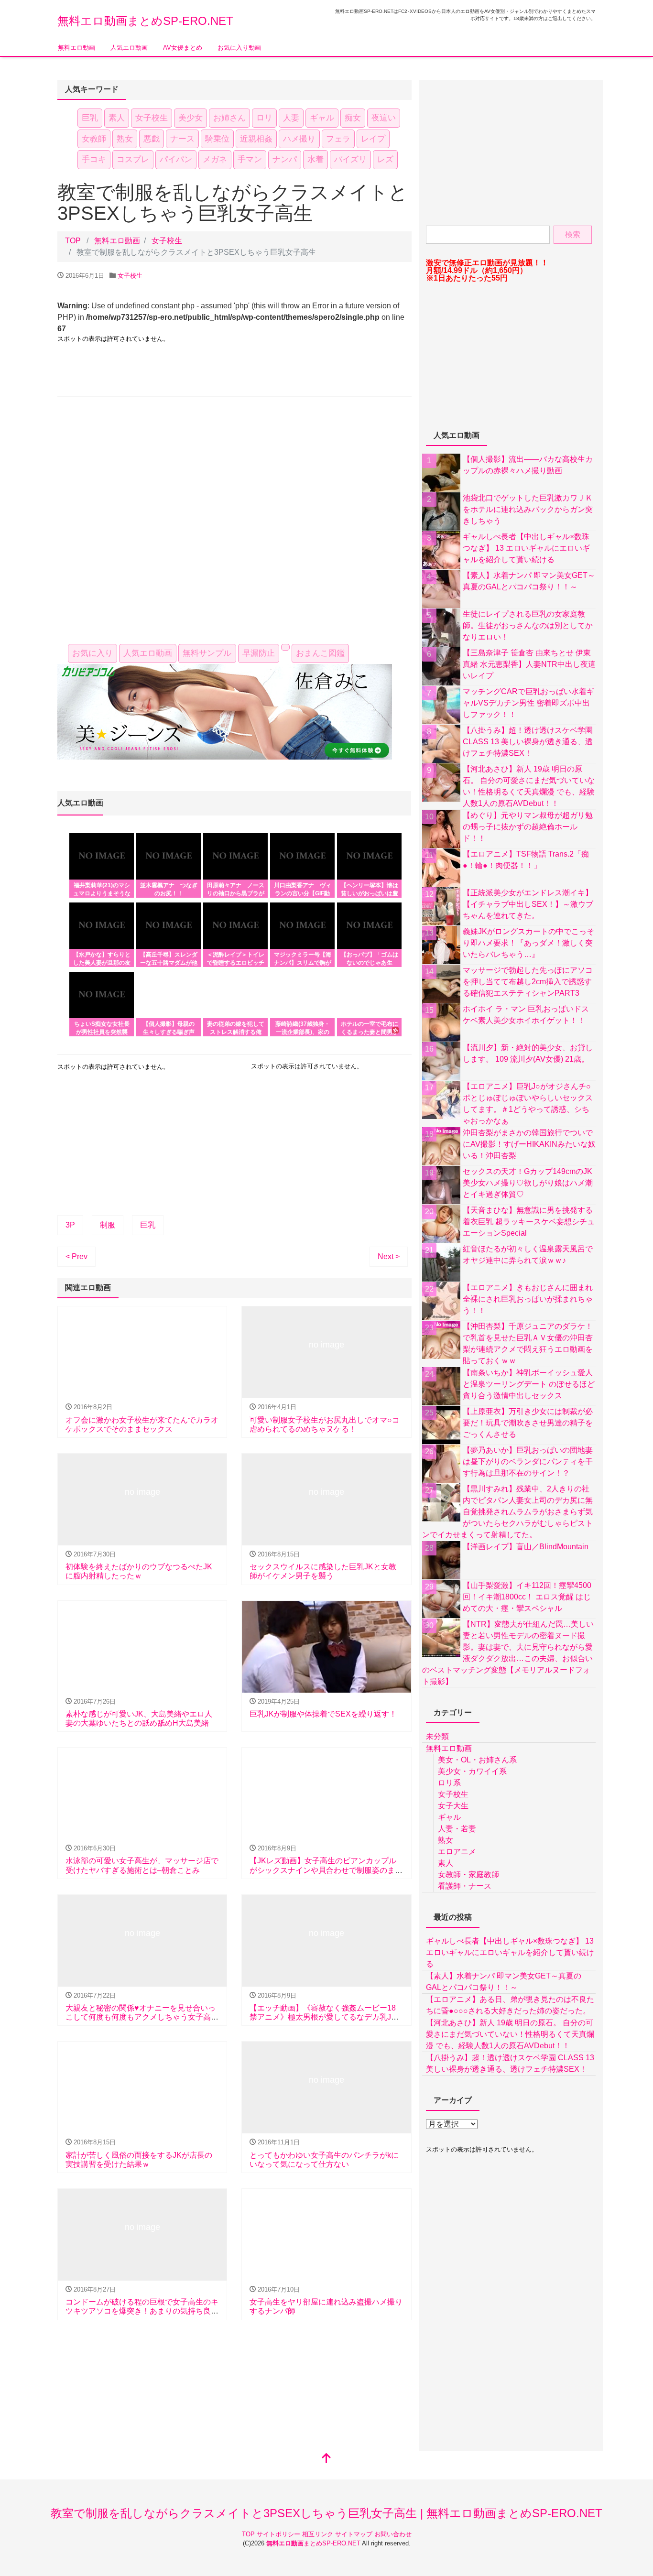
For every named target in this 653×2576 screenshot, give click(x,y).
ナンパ (285, 159)
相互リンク (319, 2534)
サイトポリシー (279, 2534)
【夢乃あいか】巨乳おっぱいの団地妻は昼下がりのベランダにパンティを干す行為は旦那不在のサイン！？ (528, 1462)
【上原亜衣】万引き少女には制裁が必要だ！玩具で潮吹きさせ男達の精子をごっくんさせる (528, 1423)
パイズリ (350, 159)
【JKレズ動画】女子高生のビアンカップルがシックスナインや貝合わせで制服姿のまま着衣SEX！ (326, 1870)
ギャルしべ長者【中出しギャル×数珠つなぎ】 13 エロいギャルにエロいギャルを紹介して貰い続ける (526, 548)
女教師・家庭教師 (468, 1875)
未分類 (437, 1736)
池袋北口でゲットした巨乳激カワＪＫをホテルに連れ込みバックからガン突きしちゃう (528, 509)
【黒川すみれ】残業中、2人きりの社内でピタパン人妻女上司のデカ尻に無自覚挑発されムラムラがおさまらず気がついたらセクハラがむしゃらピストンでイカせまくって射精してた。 (507, 1512)
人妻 (291, 118)
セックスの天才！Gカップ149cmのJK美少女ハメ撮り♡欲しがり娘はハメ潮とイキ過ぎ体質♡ (528, 1183)
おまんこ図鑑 (320, 653)
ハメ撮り (299, 139)
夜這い (384, 118)
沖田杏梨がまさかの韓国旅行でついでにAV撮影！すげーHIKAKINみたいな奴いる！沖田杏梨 (529, 1144)
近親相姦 (256, 139)
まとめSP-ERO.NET (314, 2543)
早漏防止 (259, 653)
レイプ (373, 139)
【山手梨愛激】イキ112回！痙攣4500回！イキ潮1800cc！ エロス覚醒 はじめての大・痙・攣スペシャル (527, 1597)
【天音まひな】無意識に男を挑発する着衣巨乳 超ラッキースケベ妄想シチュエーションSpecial (529, 1222)
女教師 (94, 139)
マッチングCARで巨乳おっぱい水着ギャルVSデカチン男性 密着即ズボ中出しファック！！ (528, 703)
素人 (117, 118)
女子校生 (152, 118)
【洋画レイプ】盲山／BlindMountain (526, 1547)
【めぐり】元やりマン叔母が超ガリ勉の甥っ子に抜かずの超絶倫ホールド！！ (528, 827)
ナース (182, 139)
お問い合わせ (393, 2534)
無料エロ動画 (76, 48)
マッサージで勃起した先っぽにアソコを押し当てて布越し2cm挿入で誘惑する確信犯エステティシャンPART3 (528, 982)
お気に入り (93, 653)
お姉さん (229, 118)
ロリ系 (449, 1783)
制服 (108, 1225)
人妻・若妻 (457, 1829)
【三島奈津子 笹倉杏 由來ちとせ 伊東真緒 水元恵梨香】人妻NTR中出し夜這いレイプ (529, 664)
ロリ (264, 118)
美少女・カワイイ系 (472, 1771)
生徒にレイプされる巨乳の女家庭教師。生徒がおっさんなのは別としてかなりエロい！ (528, 625)
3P (70, 1225)
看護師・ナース (465, 1886)
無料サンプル (207, 653)
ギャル (322, 118)
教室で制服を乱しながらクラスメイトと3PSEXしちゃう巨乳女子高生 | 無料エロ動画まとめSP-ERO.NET (326, 2513)
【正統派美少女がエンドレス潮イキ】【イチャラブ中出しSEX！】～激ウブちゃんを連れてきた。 (528, 904)
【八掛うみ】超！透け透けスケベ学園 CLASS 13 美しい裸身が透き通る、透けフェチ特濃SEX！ (528, 742)
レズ (385, 159)
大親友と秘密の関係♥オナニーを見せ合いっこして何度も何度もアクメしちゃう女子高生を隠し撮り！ (142, 2017)
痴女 (353, 118)
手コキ (94, 159)
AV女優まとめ (183, 48)
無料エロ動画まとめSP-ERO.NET (145, 21)
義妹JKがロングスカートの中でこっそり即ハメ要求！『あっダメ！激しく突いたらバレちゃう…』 (528, 943)
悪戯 (152, 139)
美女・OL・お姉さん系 (477, 1760)
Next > (389, 1256)
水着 (316, 159)
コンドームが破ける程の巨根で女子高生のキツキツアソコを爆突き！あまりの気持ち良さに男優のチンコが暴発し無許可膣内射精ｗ (142, 2311)
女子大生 (453, 1806)
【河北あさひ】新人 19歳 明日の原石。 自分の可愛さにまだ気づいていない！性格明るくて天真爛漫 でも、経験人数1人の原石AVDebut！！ (510, 2034)
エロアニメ (457, 1852)
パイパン (176, 159)
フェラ (338, 139)
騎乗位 (217, 139)
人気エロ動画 (129, 48)
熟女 (125, 139)
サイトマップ (355, 2534)
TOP (249, 2534)
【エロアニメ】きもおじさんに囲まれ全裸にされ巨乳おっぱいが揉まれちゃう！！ (528, 1299)
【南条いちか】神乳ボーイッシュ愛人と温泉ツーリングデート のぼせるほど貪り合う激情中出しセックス (529, 1384)
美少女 (190, 118)
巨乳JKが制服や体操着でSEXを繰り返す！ (323, 1714)
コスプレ (133, 159)
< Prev (76, 1256)
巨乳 (90, 118)
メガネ (215, 159)
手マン (250, 159)
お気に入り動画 (239, 48)
